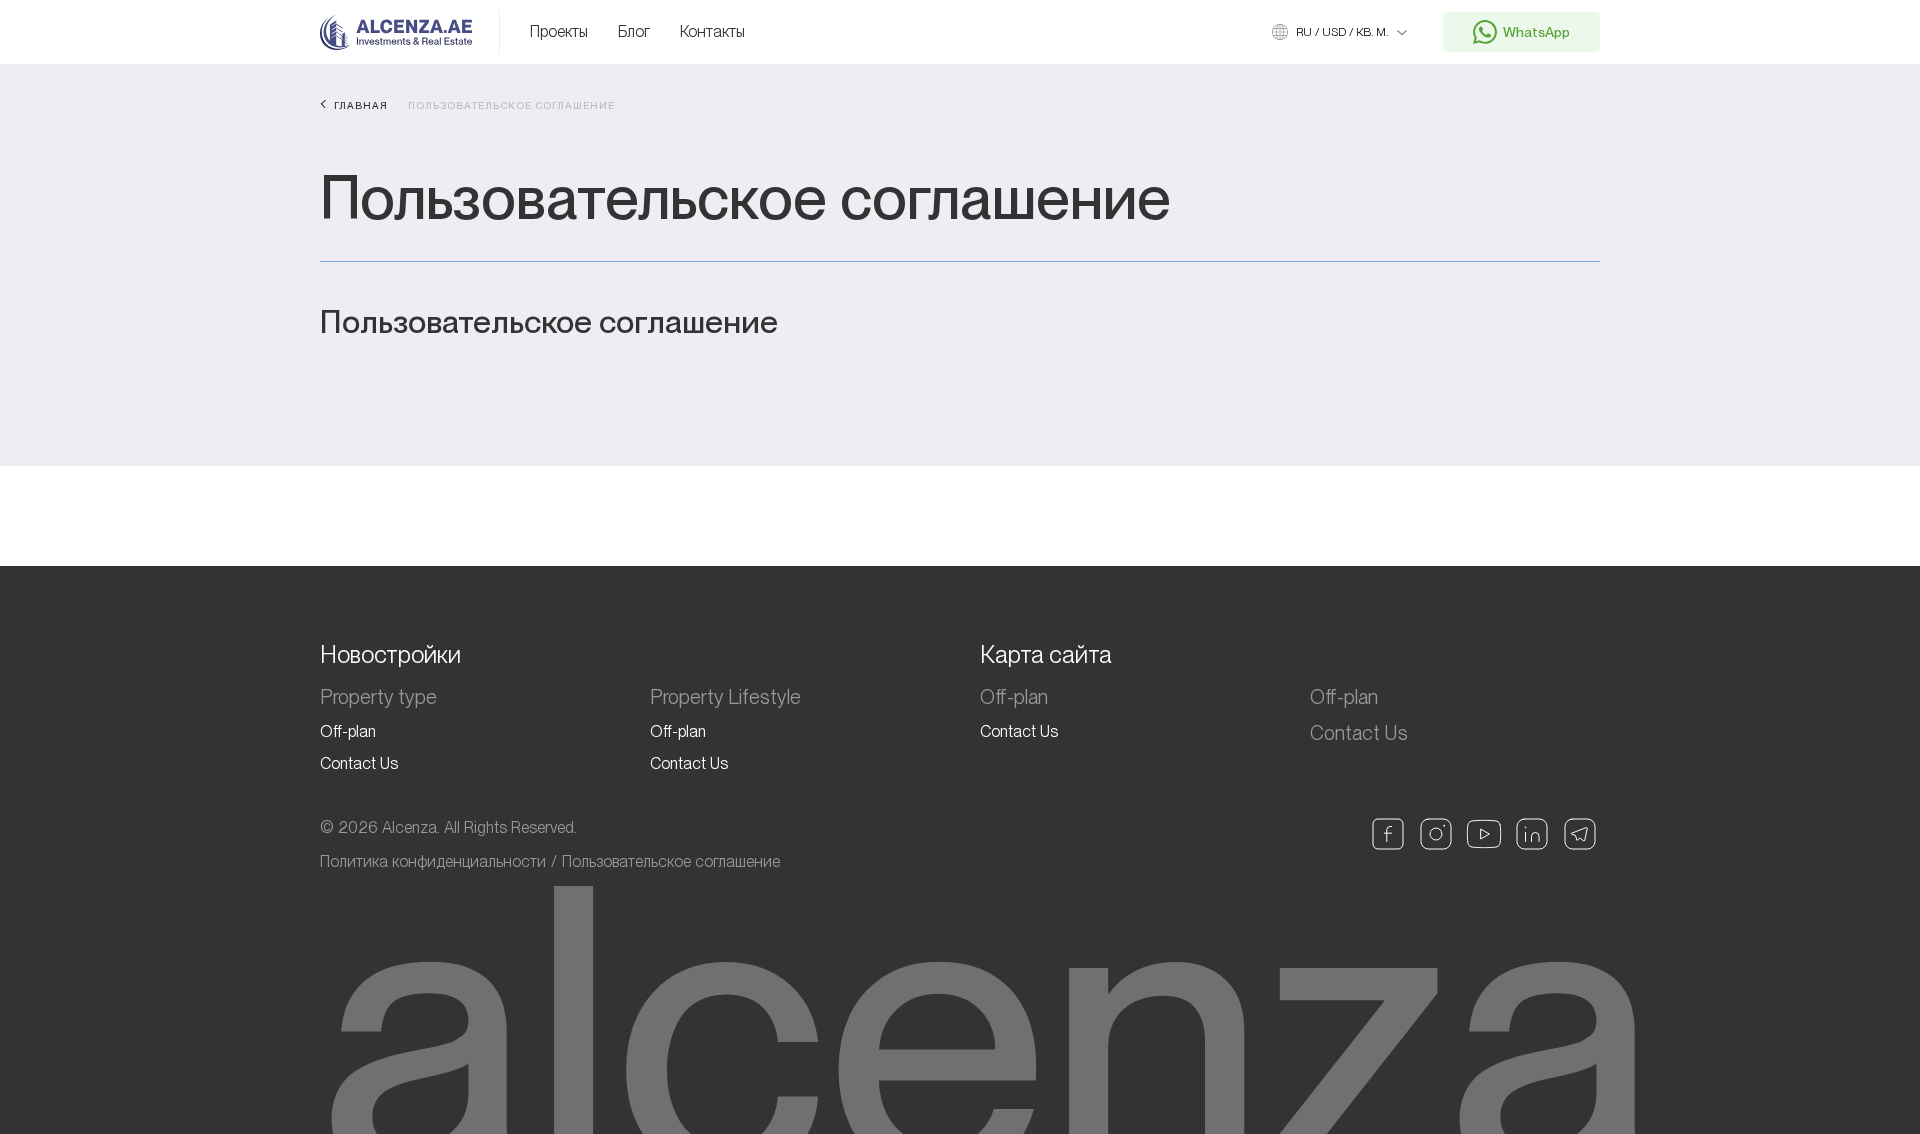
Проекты (559, 31)
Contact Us (359, 763)
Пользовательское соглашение (671, 861)
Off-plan (348, 731)
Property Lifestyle (725, 697)
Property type (378, 697)
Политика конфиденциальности (433, 861)
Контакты (712, 31)
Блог (634, 31)
